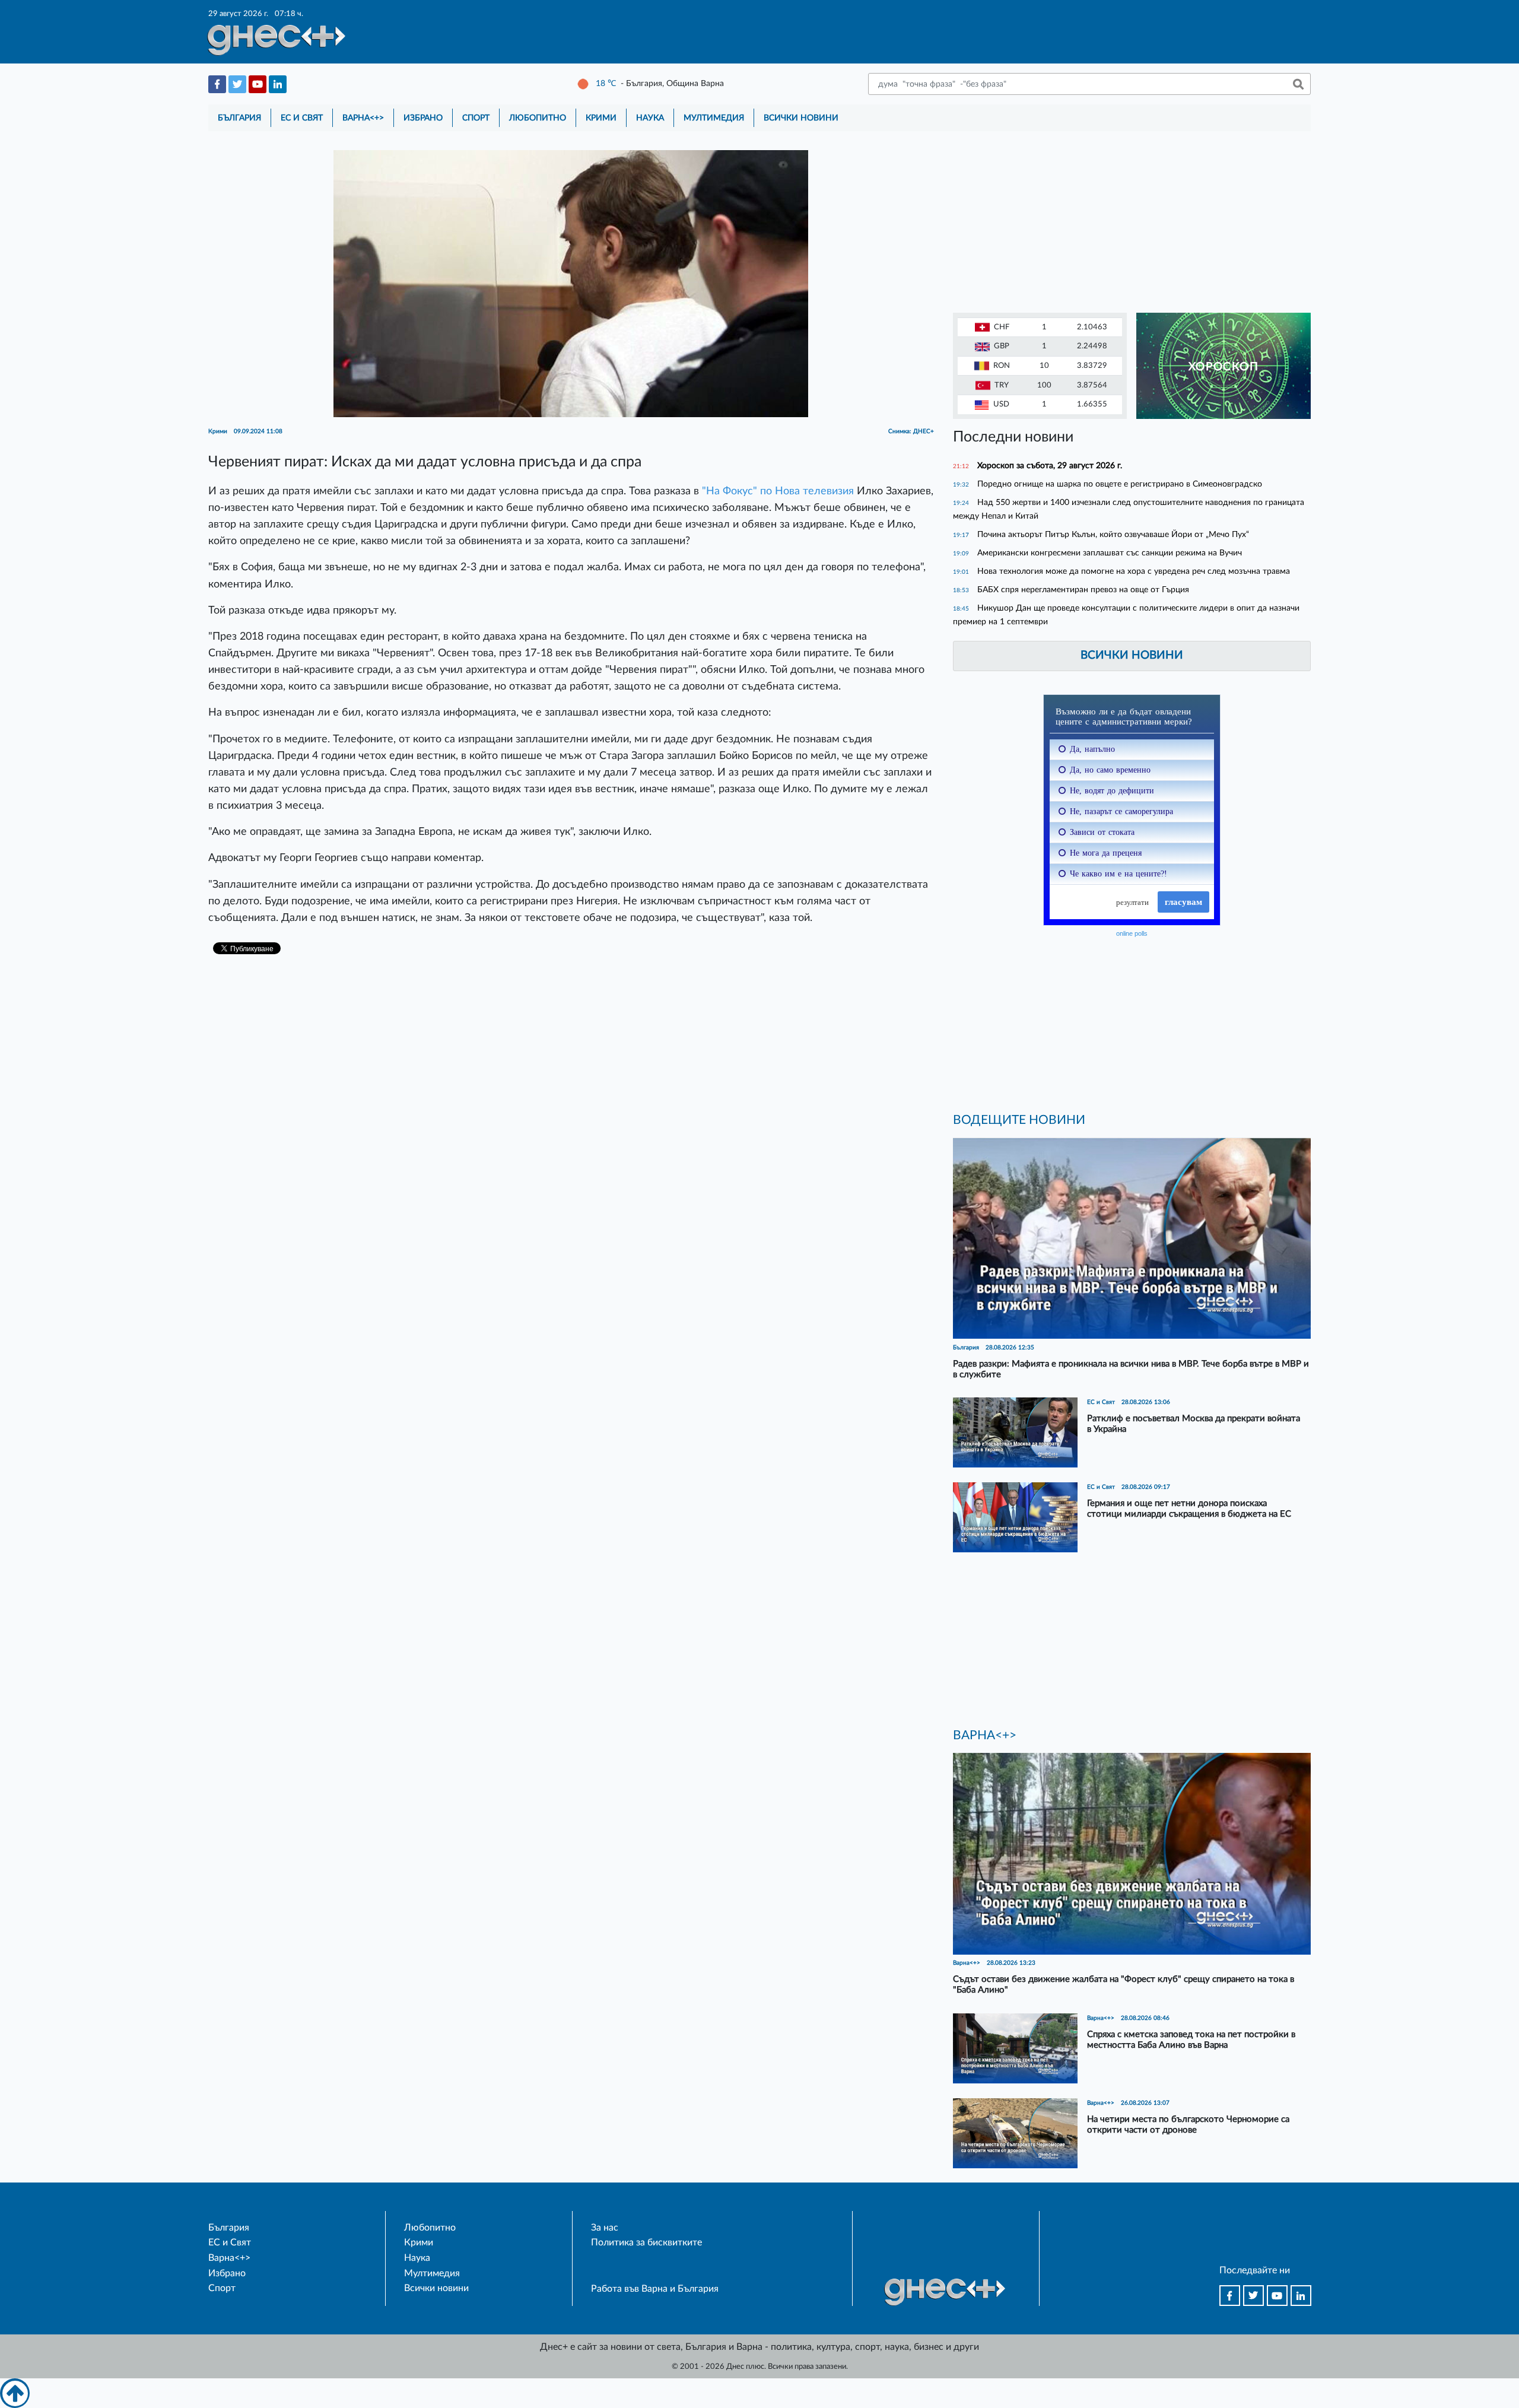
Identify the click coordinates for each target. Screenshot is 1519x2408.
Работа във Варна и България (655, 2289)
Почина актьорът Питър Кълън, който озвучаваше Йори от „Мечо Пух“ (1113, 534)
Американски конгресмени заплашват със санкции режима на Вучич (1110, 553)
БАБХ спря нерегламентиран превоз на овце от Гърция (1083, 590)
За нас (605, 2228)
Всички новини (801, 118)
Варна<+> (363, 118)
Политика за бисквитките (646, 2242)
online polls (1132, 933)
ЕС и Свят (302, 118)
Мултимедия (714, 118)
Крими (601, 118)
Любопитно (538, 118)
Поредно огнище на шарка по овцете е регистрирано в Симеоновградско (1120, 484)
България (239, 118)
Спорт (476, 118)
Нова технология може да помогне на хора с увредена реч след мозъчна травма (1134, 571)
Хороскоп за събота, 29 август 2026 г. (1050, 466)
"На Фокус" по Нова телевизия (779, 491)
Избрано (423, 118)
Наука (650, 118)
